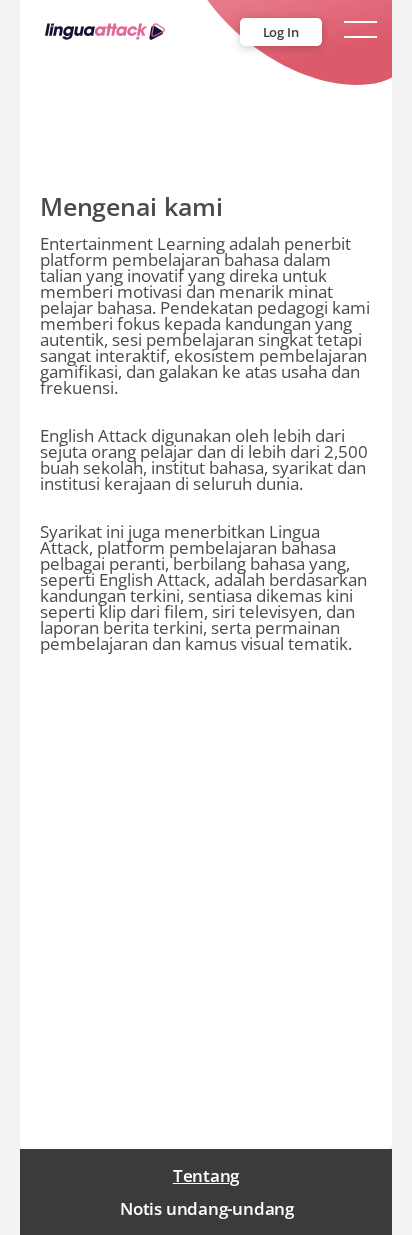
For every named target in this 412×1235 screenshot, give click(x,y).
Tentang (206, 1175)
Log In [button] (281, 32)
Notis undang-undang (207, 1208)
